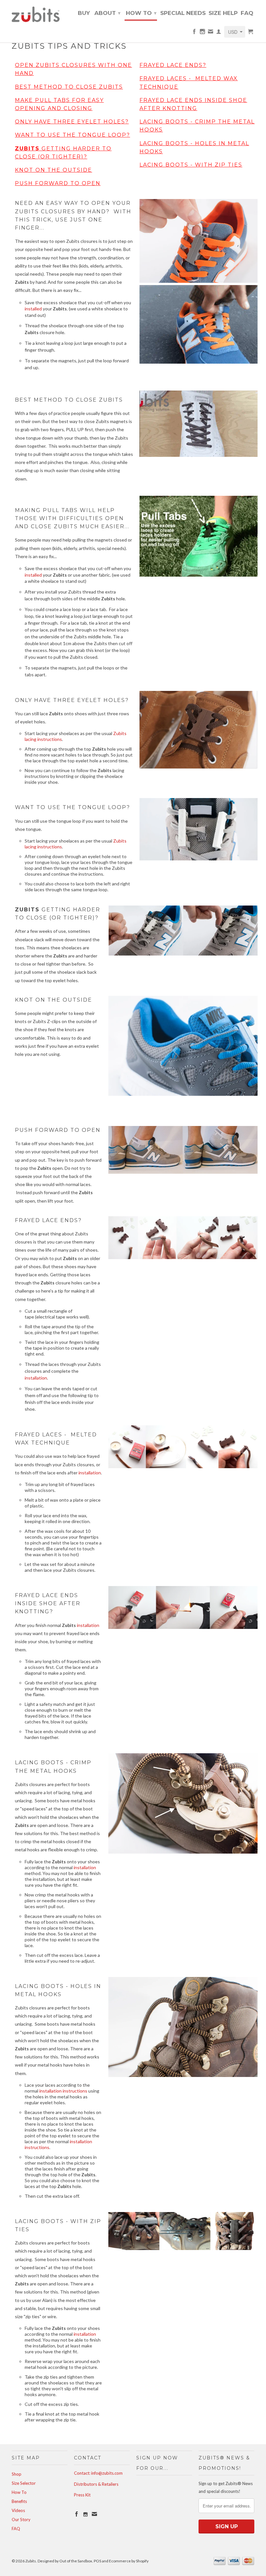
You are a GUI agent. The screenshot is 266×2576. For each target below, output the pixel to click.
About (107, 13)
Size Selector (24, 2483)
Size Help (223, 13)
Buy (84, 13)
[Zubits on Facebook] (194, 33)
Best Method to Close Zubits (69, 87)
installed (33, 309)
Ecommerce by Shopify (129, 2561)
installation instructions (63, 2091)
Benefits (19, 2501)
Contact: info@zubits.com (98, 2473)
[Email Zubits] (211, 33)
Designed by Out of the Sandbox (65, 2561)
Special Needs (183, 13)
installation (36, 1378)
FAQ (247, 13)
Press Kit (82, 2495)
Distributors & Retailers (96, 2484)
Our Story (21, 2520)
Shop (17, 2474)
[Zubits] (40, 14)
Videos (18, 2510)
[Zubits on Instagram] (202, 33)
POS (97, 2561)
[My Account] (219, 33)
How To (141, 13)
